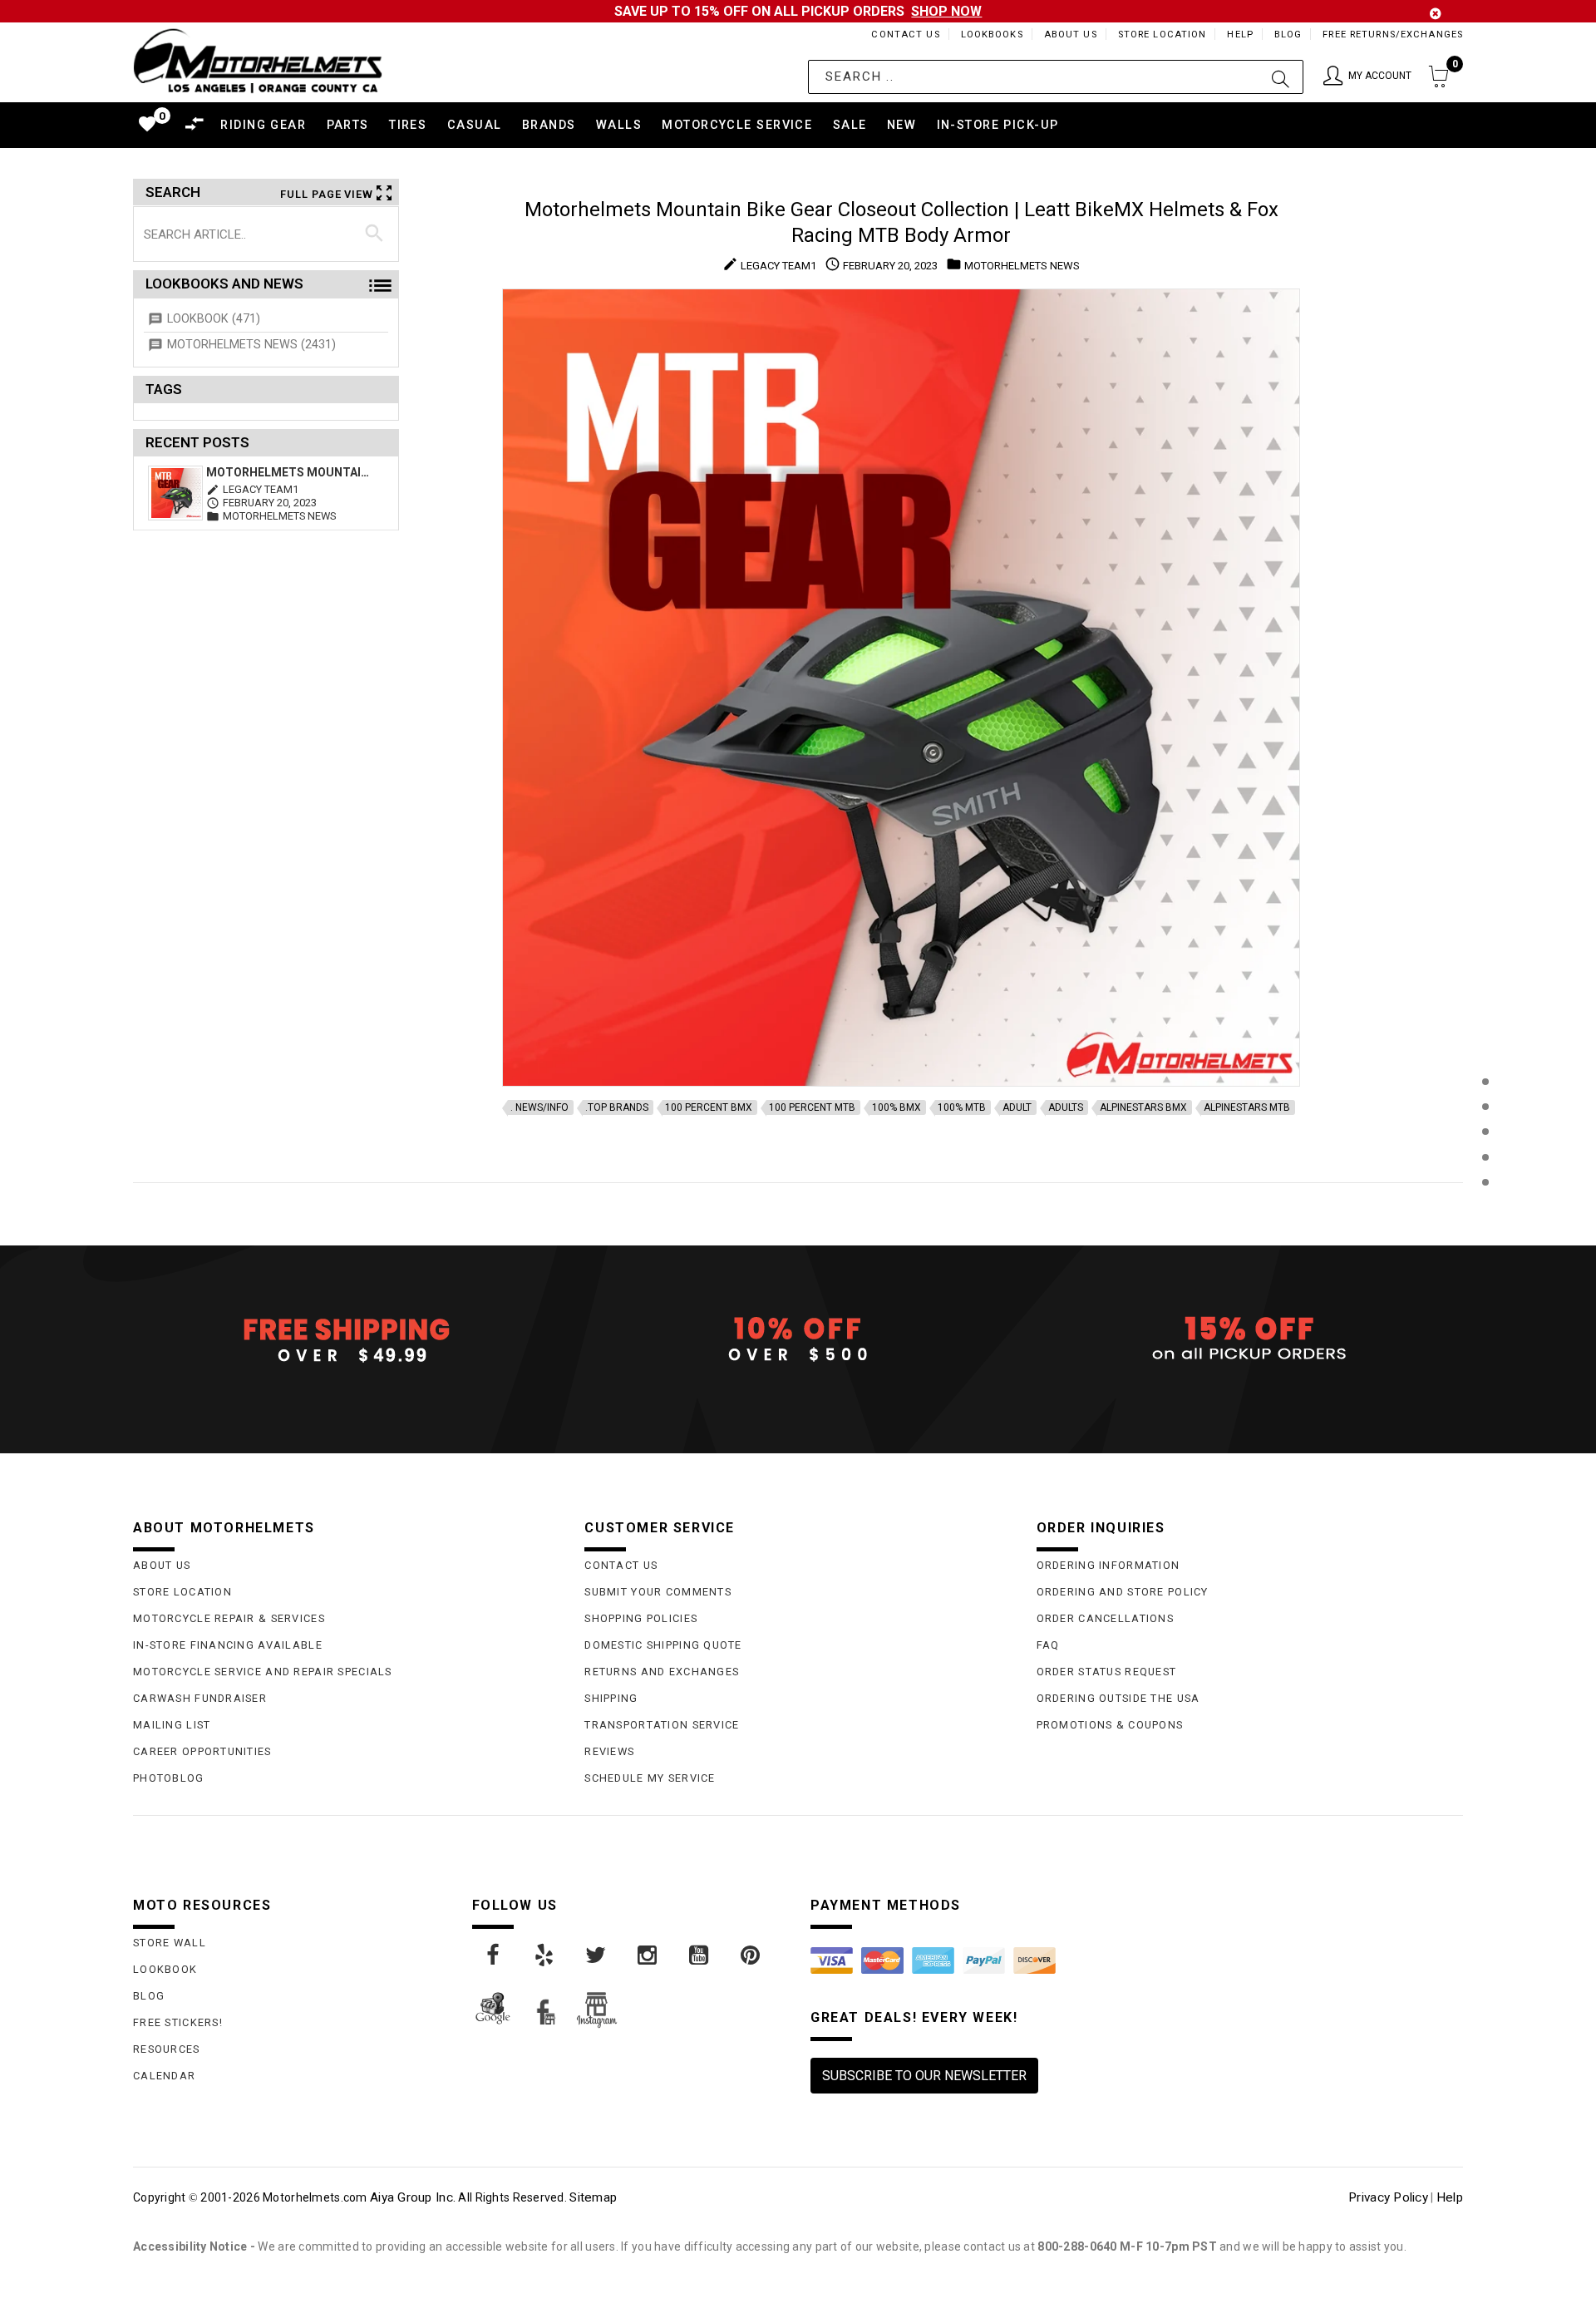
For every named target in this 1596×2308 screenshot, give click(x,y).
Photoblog (169, 1778)
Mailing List (172, 1725)
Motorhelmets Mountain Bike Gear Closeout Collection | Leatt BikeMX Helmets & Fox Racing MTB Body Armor (289, 472)
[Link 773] (751, 1955)
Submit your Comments (658, 1592)
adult (1017, 1107)
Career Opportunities (202, 1751)
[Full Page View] (1485, 1044)
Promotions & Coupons (1110, 1725)
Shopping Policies (641, 1618)
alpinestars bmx (1143, 1107)
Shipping (611, 1698)
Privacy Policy (1388, 2197)
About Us (1071, 35)
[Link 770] (597, 1955)
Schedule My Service (650, 1778)
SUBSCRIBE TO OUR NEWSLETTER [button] (924, 2076)
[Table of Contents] (1485, 1264)
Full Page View (327, 194)
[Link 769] (545, 1955)
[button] (1367, 77)
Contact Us (905, 35)
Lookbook (165, 1969)
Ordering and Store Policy (1123, 1592)
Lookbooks (992, 35)
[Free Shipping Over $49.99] (346, 1339)
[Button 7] (374, 234)
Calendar (164, 2076)
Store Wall (170, 1943)
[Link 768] (494, 1955)
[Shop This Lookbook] (1485, 1099)
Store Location (1163, 35)
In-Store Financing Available (228, 1645)
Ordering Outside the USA (1118, 1698)
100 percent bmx (709, 1107)
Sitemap (593, 2197)
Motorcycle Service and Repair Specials (263, 1672)
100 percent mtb (812, 1107)
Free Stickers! (178, 2022)
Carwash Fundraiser (200, 1698)
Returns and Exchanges (662, 1672)
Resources (167, 2049)
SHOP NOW (946, 11)
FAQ (1048, 1645)
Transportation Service (662, 1725)
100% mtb (962, 1107)
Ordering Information (1108, 1565)
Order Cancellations (1105, 1618)
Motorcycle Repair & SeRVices (229, 1618)
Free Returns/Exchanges (1393, 35)
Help (1240, 35)
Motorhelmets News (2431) (251, 345)
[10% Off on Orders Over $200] (798, 1339)
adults (1066, 1107)
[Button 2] (1281, 77)
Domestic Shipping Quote (663, 1645)
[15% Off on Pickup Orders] (1250, 1339)
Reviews (609, 1751)
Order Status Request (1107, 1672)
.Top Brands (617, 1107)
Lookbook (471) (214, 319)
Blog (1288, 35)
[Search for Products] (1485, 1209)
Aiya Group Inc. (413, 2197)
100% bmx (897, 1107)
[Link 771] (648, 1955)
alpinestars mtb (1247, 1107)
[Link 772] (700, 1955)
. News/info (539, 1107)
